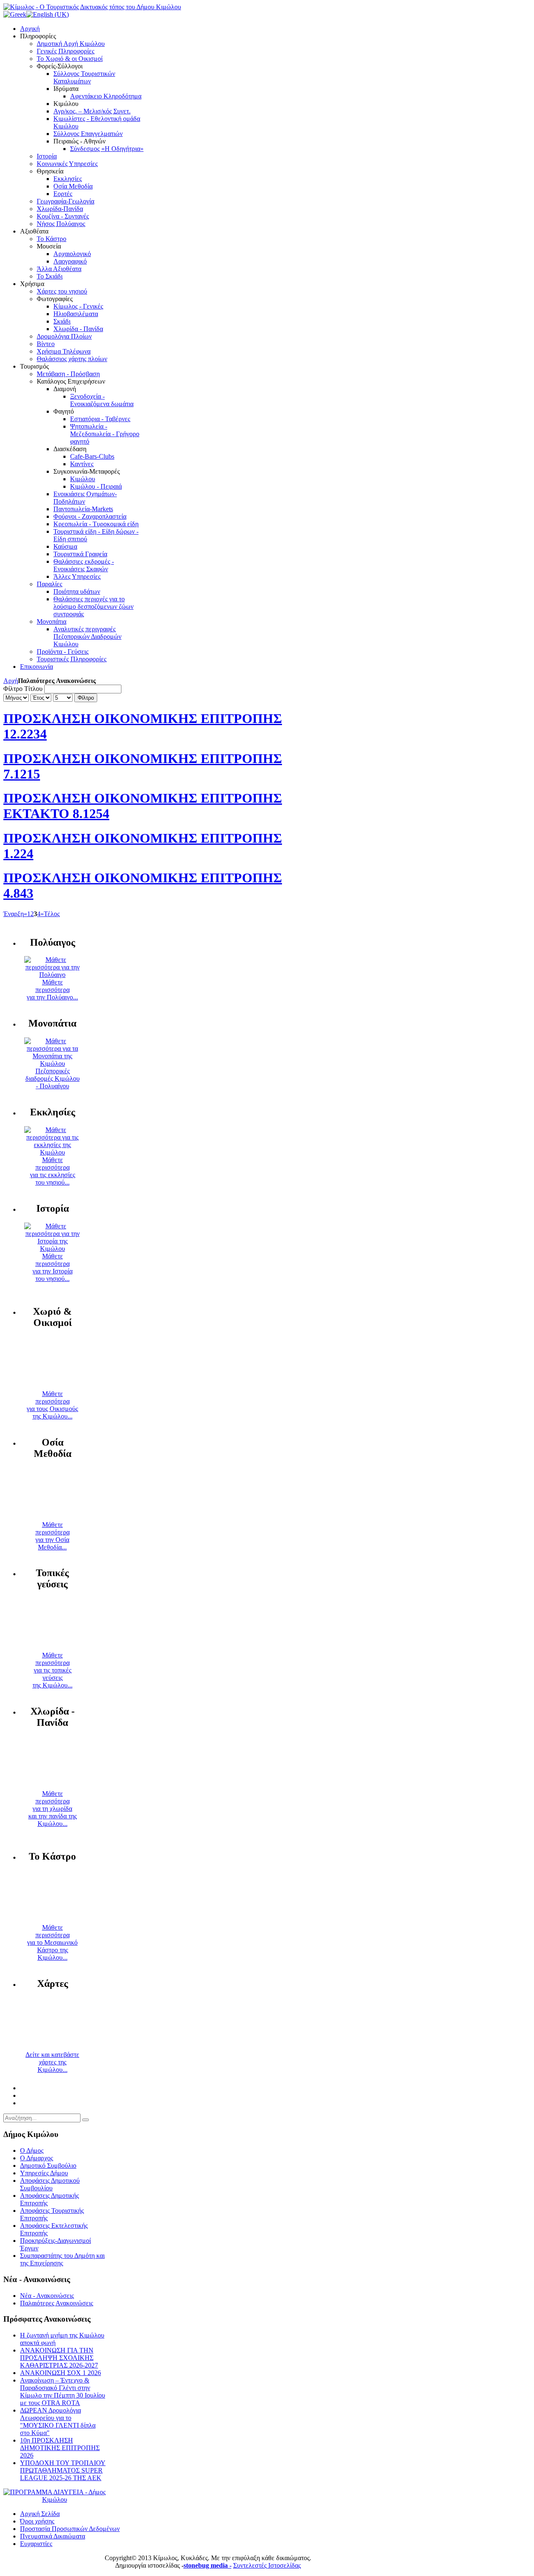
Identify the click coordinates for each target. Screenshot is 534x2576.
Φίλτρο (86, 698)
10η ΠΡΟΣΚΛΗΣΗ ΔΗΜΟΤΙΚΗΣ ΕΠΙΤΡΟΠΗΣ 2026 (60, 2448)
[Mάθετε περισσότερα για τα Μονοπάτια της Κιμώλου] (52, 1063)
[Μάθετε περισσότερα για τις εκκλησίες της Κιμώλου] (52, 1152)
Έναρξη (14, 914)
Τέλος (52, 914)
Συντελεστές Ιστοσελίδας (267, 2565)
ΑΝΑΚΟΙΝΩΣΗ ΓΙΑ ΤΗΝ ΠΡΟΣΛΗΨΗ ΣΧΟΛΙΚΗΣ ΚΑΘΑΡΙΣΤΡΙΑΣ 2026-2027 (59, 2358)
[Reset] (86, 2120)
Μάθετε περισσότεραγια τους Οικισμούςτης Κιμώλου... (52, 1405)
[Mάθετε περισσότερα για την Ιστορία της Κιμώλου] (52, 1249)
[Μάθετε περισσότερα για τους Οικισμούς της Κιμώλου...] (53, 1386)
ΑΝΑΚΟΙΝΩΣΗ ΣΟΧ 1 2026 (60, 2373)
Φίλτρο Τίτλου (23, 689)
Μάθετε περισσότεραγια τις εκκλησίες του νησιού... (53, 1171)
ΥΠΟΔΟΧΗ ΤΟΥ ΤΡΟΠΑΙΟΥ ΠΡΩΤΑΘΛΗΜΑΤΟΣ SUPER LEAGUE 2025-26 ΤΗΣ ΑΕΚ (63, 2470)
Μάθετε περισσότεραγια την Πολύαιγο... (52, 990)
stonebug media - (208, 2565)
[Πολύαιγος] (52, 975)
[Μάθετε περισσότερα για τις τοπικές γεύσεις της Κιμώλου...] (53, 1648)
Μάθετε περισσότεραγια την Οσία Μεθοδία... (53, 1536)
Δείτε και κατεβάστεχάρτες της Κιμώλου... (52, 2062)
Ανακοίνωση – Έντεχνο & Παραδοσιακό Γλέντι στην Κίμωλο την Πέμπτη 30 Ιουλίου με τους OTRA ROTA (63, 2391)
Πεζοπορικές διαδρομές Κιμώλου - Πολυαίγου (53, 1078)
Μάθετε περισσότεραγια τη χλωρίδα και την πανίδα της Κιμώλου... (53, 1809)
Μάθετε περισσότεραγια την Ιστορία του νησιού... (53, 1267)
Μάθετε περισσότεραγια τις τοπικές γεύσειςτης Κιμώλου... (53, 1670)
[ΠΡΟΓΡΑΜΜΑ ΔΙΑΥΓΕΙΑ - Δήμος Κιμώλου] (54, 2499)
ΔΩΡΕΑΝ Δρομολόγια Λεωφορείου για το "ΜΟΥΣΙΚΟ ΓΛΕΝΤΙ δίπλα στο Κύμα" (58, 2422)
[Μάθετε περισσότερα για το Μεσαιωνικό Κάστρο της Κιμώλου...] (53, 1920)
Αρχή (11, 681)
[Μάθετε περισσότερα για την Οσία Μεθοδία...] (53, 1517)
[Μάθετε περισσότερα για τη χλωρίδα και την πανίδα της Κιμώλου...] (53, 1786)
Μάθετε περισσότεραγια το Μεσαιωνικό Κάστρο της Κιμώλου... (52, 1942)
